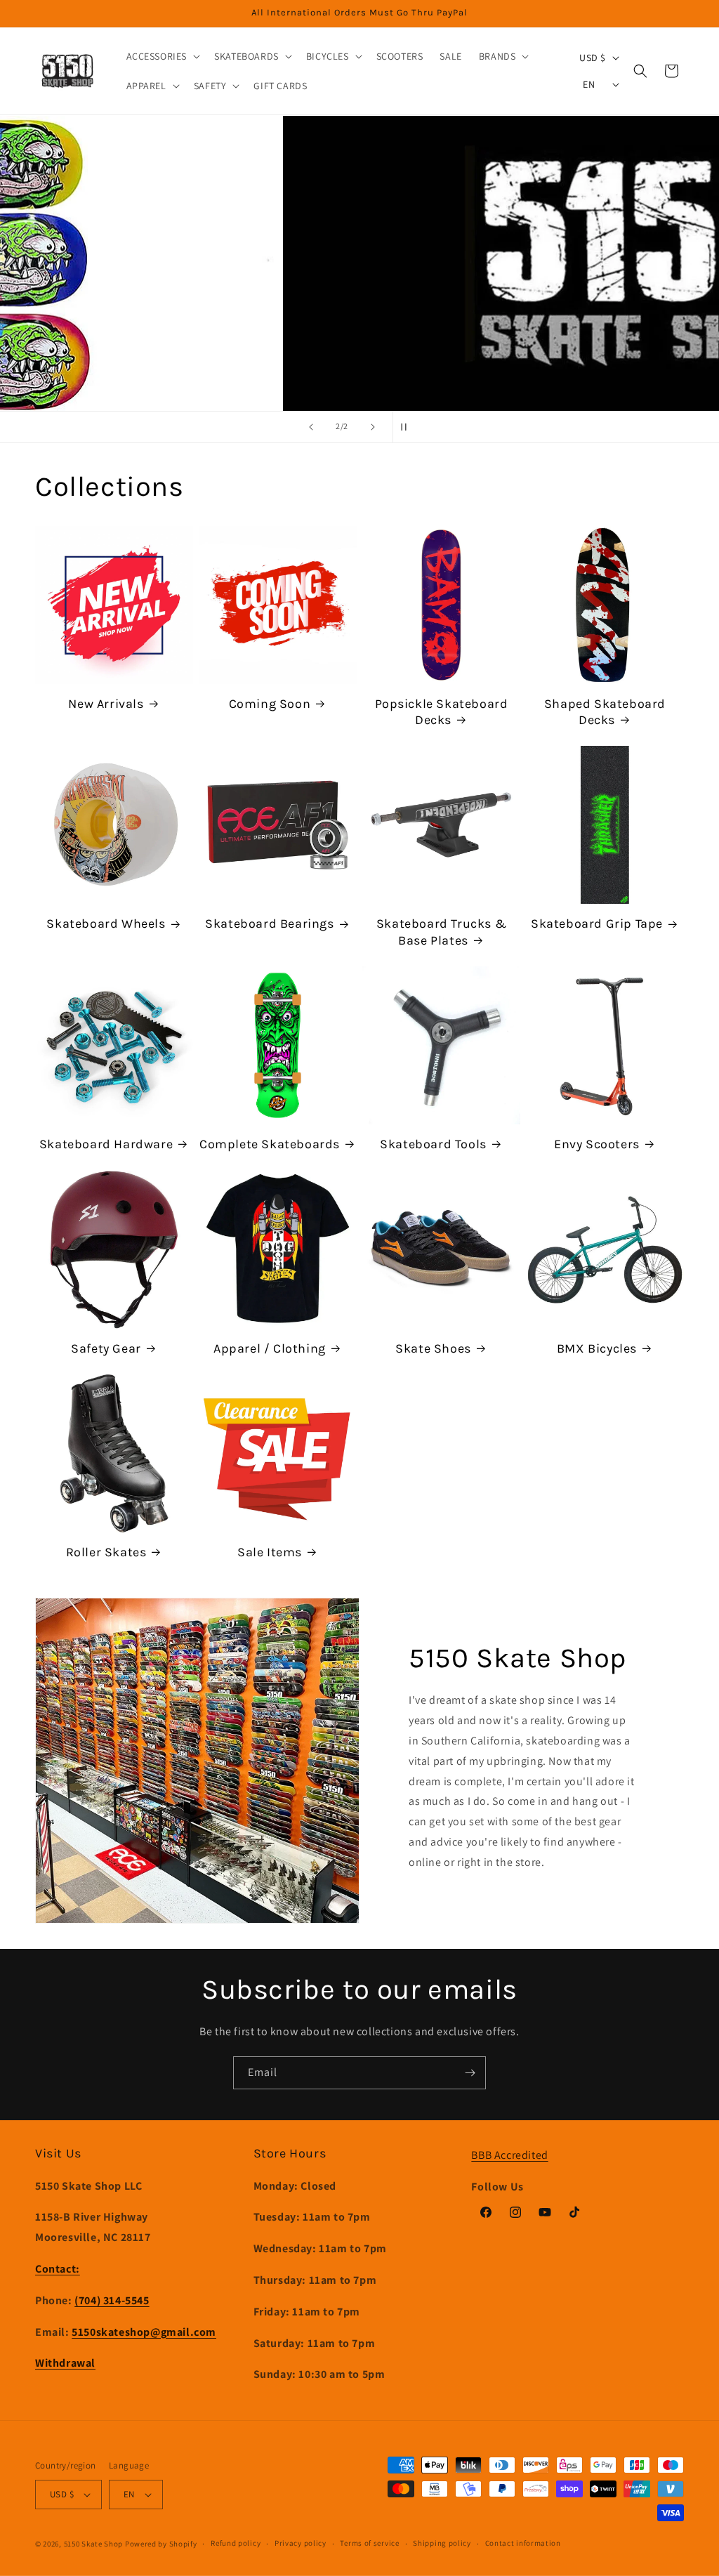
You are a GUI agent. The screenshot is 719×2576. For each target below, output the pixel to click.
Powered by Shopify (161, 2544)
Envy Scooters (597, 1144)
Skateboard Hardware (106, 1144)
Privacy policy (301, 2543)
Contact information (523, 2543)
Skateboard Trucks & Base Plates (441, 932)
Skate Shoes (433, 1348)
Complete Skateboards (270, 1144)
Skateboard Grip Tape (597, 924)
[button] (162, 56)
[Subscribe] (470, 2073)
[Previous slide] (311, 427)
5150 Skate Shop (94, 2544)
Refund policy (236, 2543)
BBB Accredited (509, 2155)
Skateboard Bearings (269, 924)
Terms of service (369, 2543)
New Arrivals (106, 704)
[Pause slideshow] (408, 427)
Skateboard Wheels (106, 924)
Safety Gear (106, 1348)
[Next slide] (373, 427)
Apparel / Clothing (270, 1348)
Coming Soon (270, 704)
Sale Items (270, 1552)
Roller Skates (106, 1552)
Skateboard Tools (433, 1144)
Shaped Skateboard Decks (605, 712)
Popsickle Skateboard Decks (442, 712)
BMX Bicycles (597, 1348)
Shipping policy (442, 2543)
